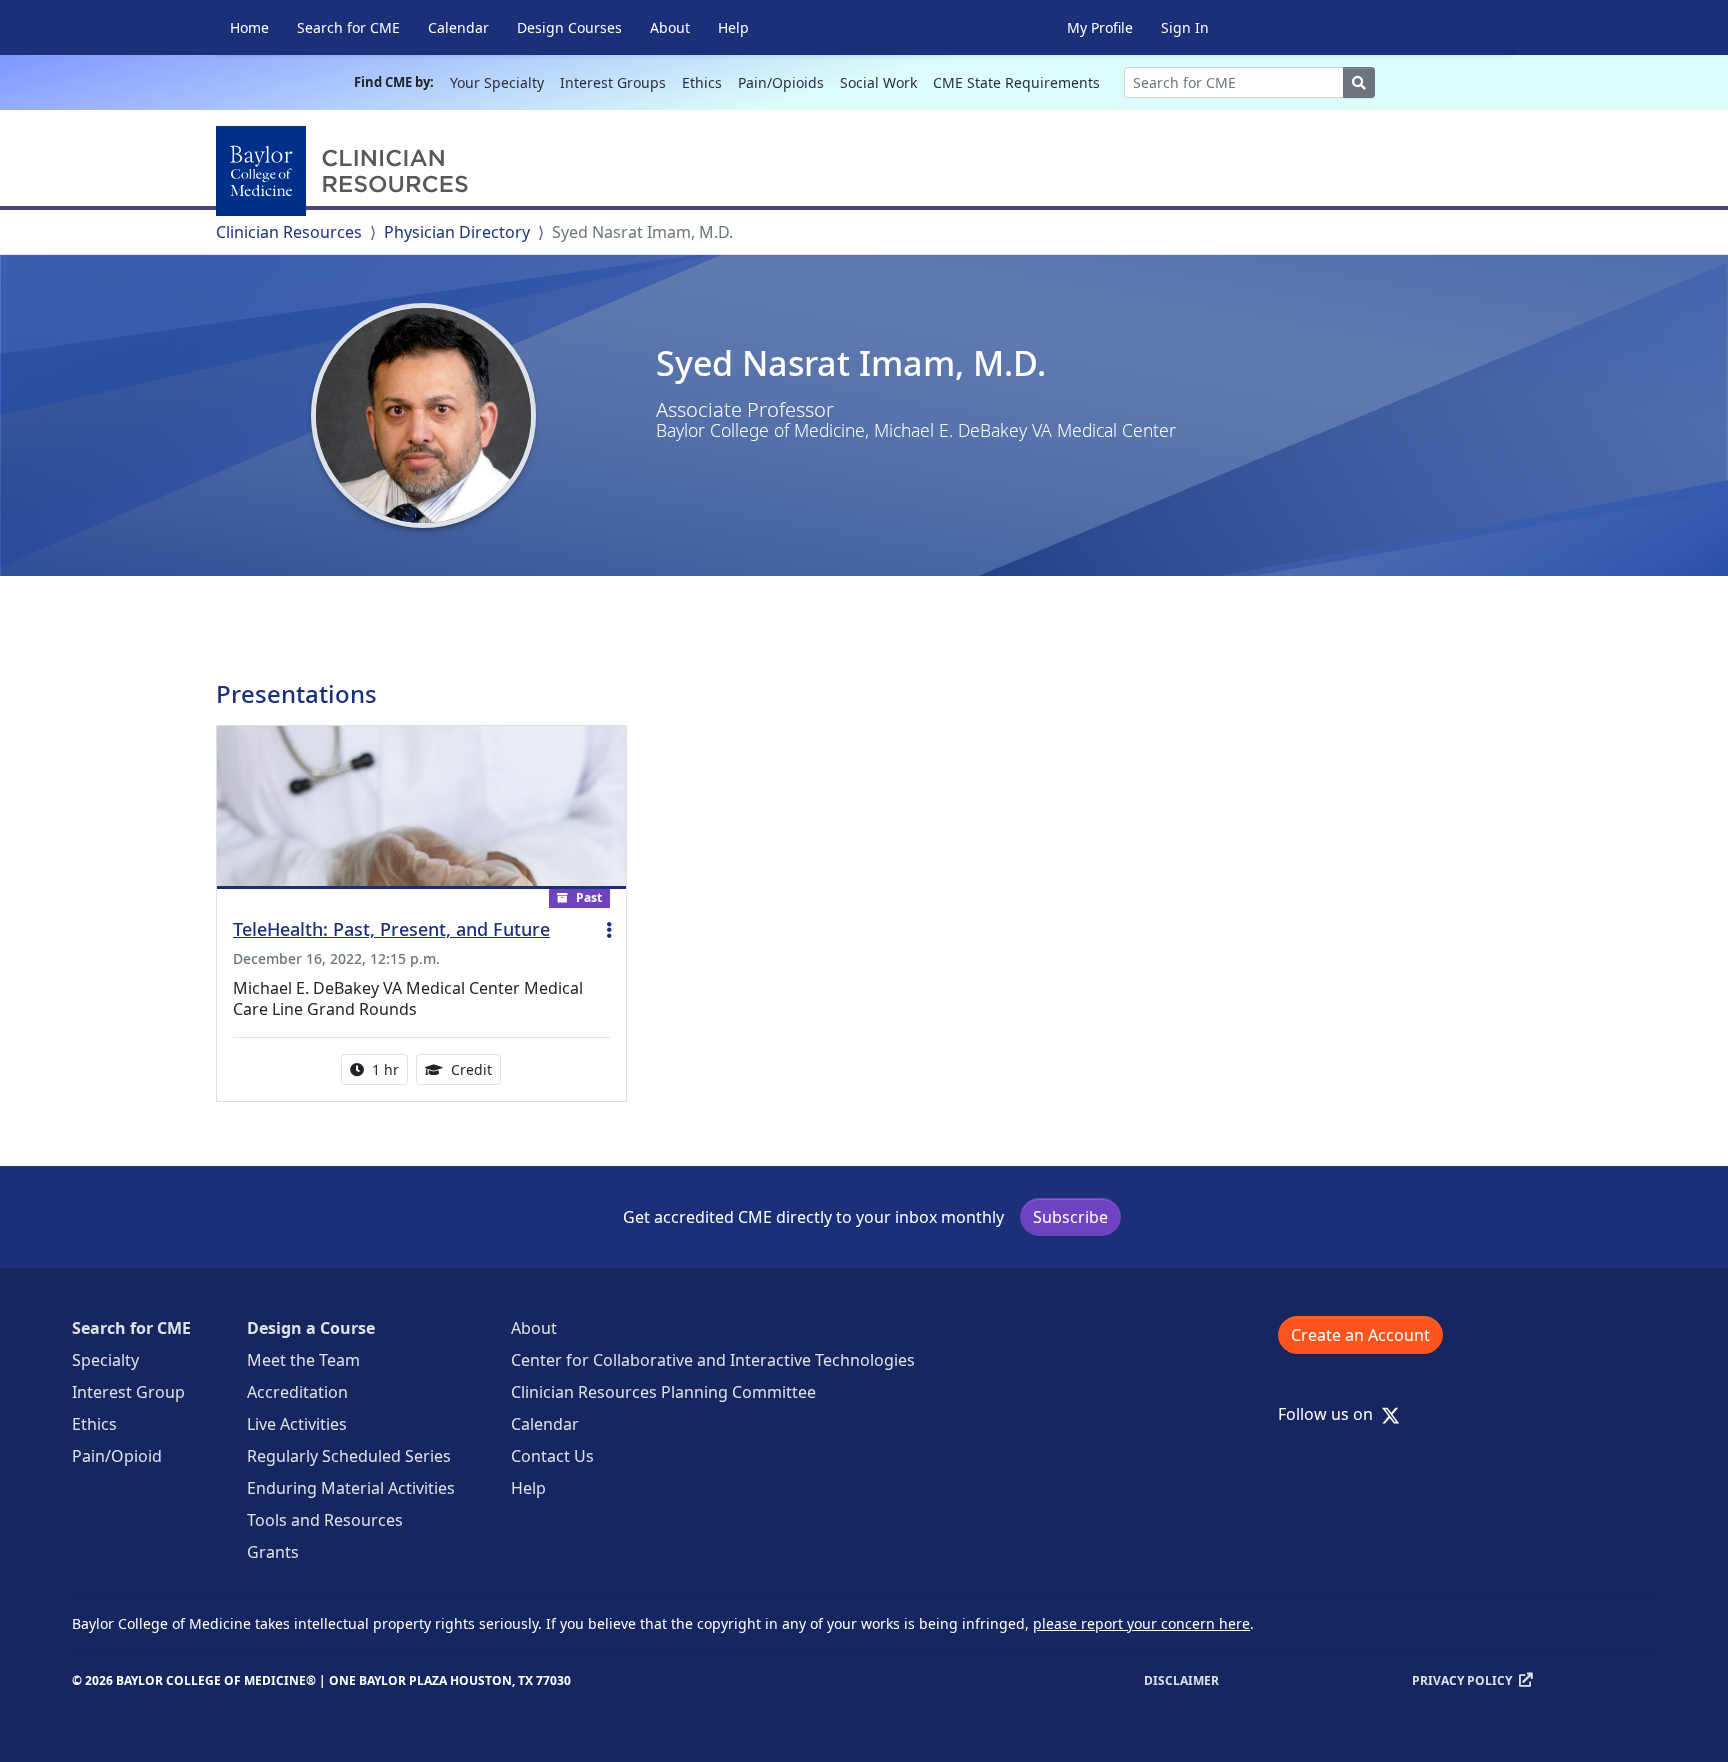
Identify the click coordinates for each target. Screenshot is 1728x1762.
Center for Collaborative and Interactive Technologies (713, 1360)
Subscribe (1070, 1217)
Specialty (105, 1360)
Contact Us (552, 1456)
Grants (273, 1552)
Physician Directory (457, 232)
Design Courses (569, 27)
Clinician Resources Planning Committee (663, 1392)
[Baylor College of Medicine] (346, 171)
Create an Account (1360, 1335)
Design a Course (311, 1328)
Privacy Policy (1462, 1680)
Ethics (702, 82)
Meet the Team (303, 1360)
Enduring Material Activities (351, 1488)
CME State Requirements (1016, 82)
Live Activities (297, 1424)
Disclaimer (1181, 1680)
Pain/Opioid (117, 1456)
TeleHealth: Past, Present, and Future (391, 929)
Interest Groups (613, 82)
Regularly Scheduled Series (349, 1456)
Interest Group (128, 1392)
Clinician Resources (289, 232)
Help (733, 27)
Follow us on (1331, 1414)
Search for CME (348, 27)
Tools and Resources (325, 1520)
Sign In (1185, 27)
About (670, 27)
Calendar (458, 27)
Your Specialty (497, 82)
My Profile (1100, 27)
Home (249, 27)
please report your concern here (1141, 1623)
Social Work (878, 82)
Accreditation (297, 1392)
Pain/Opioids (781, 82)
